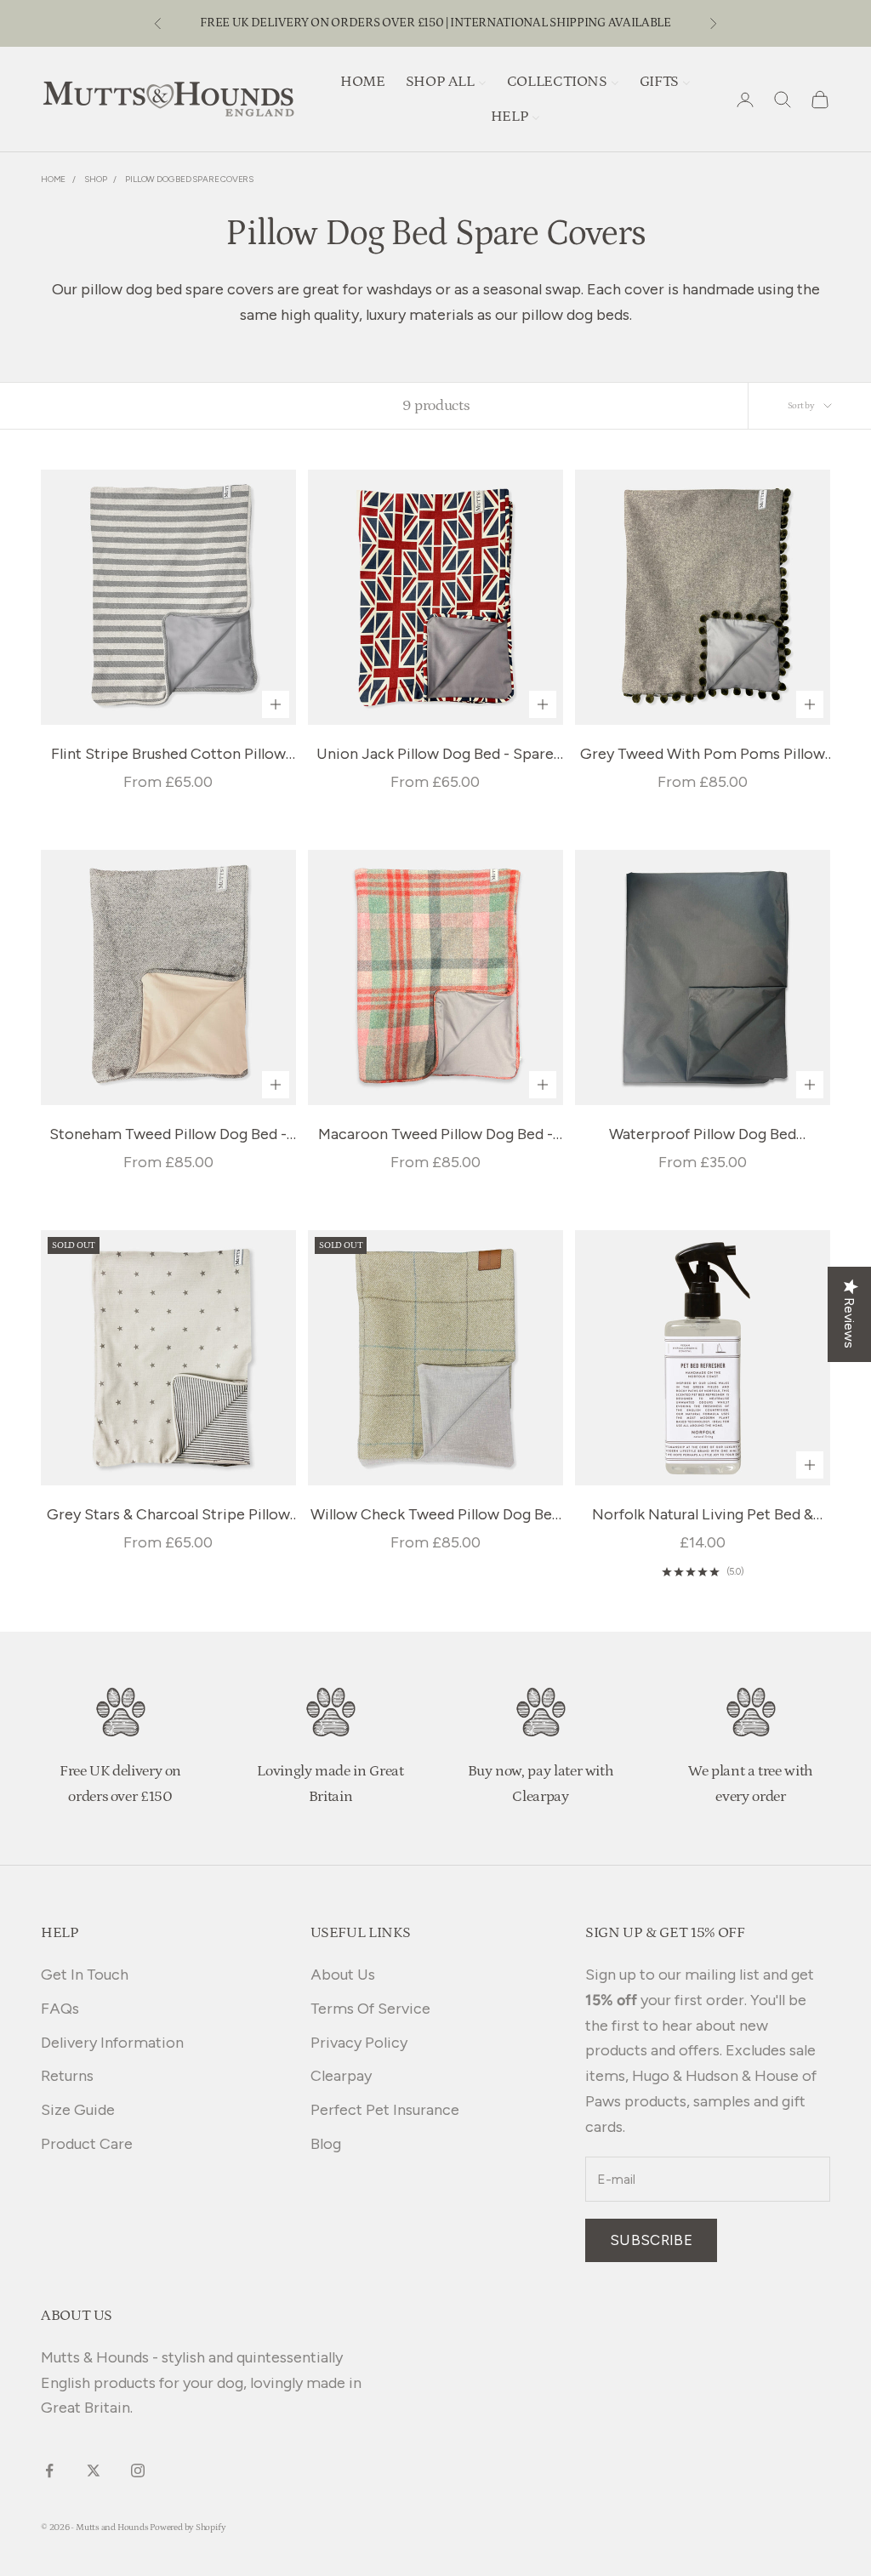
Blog (326, 2144)
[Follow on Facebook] (49, 2471)
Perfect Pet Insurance (385, 2110)
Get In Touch (85, 1975)
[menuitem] (363, 81)
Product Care (87, 2144)
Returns (67, 2076)
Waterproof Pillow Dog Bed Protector (703, 1136)
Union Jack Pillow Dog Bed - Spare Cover (435, 756)
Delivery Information (112, 2043)
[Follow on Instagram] (138, 2471)
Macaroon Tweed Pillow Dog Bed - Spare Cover (435, 1136)
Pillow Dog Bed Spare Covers (189, 179)
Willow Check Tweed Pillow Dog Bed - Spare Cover (435, 1516)
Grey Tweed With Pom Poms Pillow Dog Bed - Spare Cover (703, 756)
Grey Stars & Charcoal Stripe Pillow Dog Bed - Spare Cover (168, 1516)
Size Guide (78, 2110)
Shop (95, 179)
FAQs (60, 2009)
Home (53, 179)
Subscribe (651, 2240)
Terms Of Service (370, 2009)
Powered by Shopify (188, 2528)
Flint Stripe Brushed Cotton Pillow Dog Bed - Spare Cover (168, 756)
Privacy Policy (359, 2043)
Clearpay (341, 2076)
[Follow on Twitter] (94, 2471)
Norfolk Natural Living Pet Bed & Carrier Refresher (703, 1516)
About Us (343, 1975)
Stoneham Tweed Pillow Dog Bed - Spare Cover (168, 1136)
